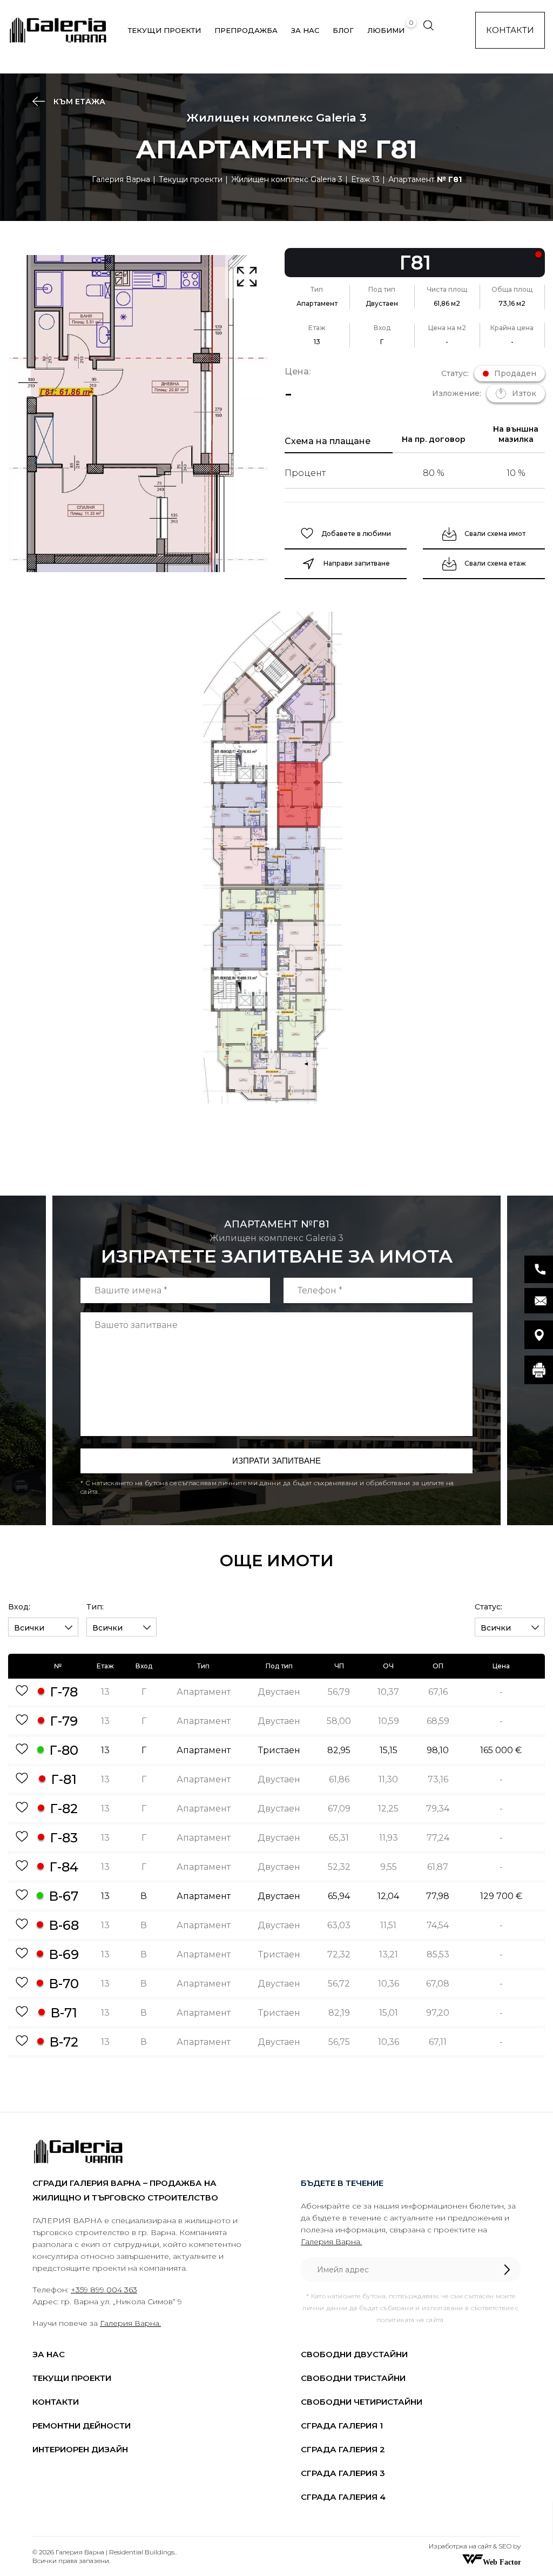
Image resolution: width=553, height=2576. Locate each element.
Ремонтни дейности (82, 2426)
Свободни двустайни (354, 2354)
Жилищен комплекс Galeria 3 (287, 179)
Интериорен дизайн (80, 2449)
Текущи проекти (164, 30)
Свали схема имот (495, 534)
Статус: (488, 1607)
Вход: (19, 1607)
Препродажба (246, 30)
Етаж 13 (365, 179)
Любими (386, 30)
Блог (343, 30)
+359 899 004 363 (104, 2290)
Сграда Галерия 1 (342, 2426)
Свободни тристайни (353, 2378)
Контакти (510, 30)
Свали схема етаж (495, 563)
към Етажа (78, 102)
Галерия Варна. (130, 2323)
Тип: (95, 1607)
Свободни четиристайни (362, 2402)
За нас (305, 30)
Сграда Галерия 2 (343, 2449)
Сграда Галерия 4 (343, 2497)
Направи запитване (357, 563)
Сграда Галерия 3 (343, 2473)
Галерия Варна (121, 179)
